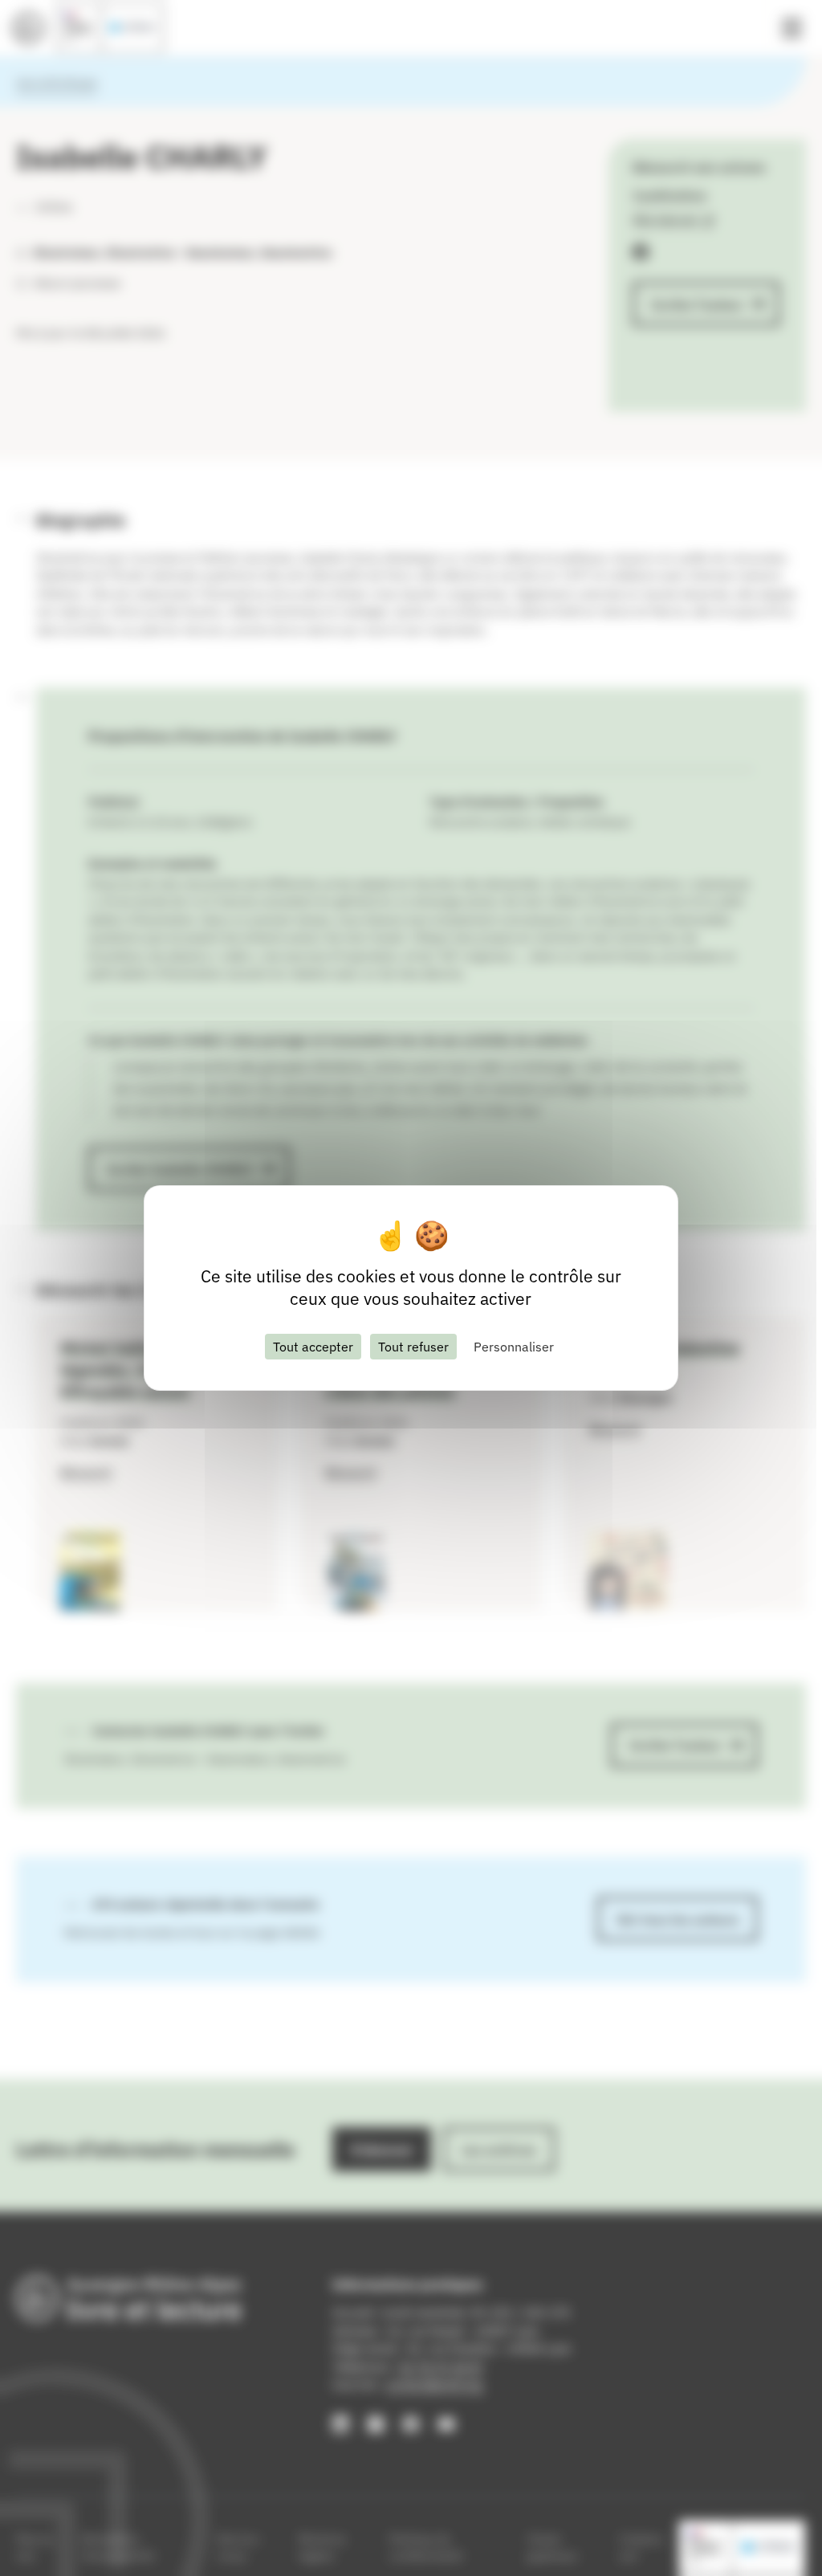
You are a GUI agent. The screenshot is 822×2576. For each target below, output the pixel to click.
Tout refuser (413, 1347)
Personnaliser (514, 1347)
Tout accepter (313, 1347)
